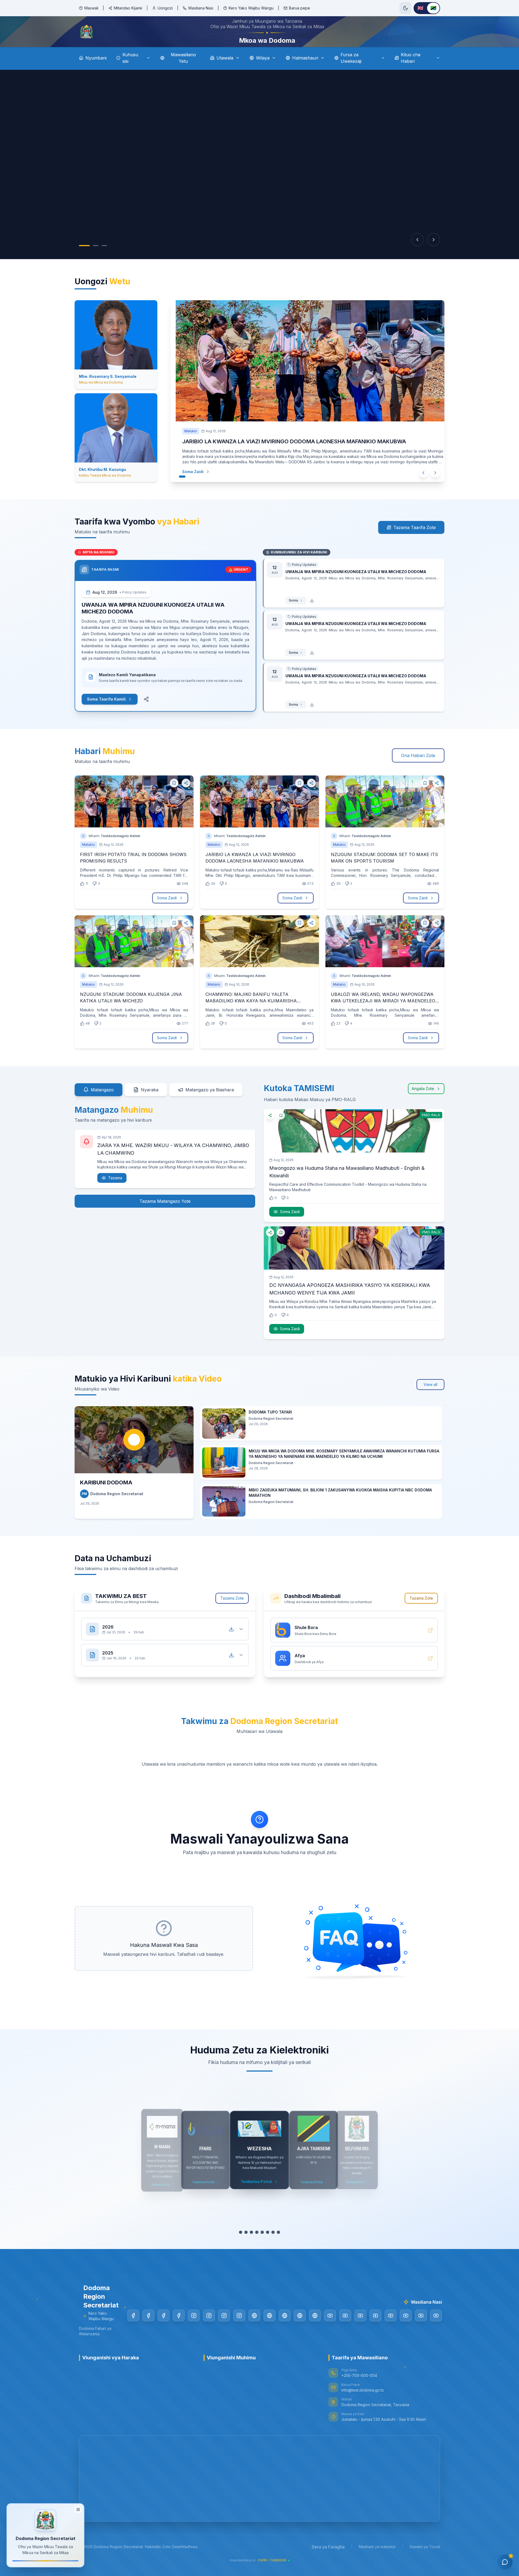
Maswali (91, 8)
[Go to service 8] (278, 2247)
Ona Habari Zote (418, 771)
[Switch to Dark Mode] (405, 8)
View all (430, 1400)
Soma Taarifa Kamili (106, 714)
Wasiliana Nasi (201, 8)
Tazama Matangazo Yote (165, 1216)
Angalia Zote (423, 1104)
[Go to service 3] (251, 2247)
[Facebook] (133, 2331)
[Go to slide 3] (104, 261)
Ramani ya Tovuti (425, 2562)
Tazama (115, 1193)
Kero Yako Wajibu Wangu (251, 8)
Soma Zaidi (193, 487)
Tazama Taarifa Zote (415, 543)
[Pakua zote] (231, 1644)
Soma (293, 615)
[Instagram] (194, 2331)
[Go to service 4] (257, 2247)
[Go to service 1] (241, 2247)
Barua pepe (300, 8)
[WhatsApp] (315, 2331)
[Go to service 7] (273, 2247)
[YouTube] (330, 2331)
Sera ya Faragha (328, 2562)
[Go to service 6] (268, 2247)
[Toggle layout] (78, 2509)
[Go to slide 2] (96, 261)
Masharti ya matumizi (377, 2562)
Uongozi (165, 8)
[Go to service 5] (262, 2247)
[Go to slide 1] (84, 261)
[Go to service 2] (246, 2247)
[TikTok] (254, 2331)
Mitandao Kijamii (128, 8)
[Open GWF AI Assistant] (505, 2562)
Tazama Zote (232, 1613)
